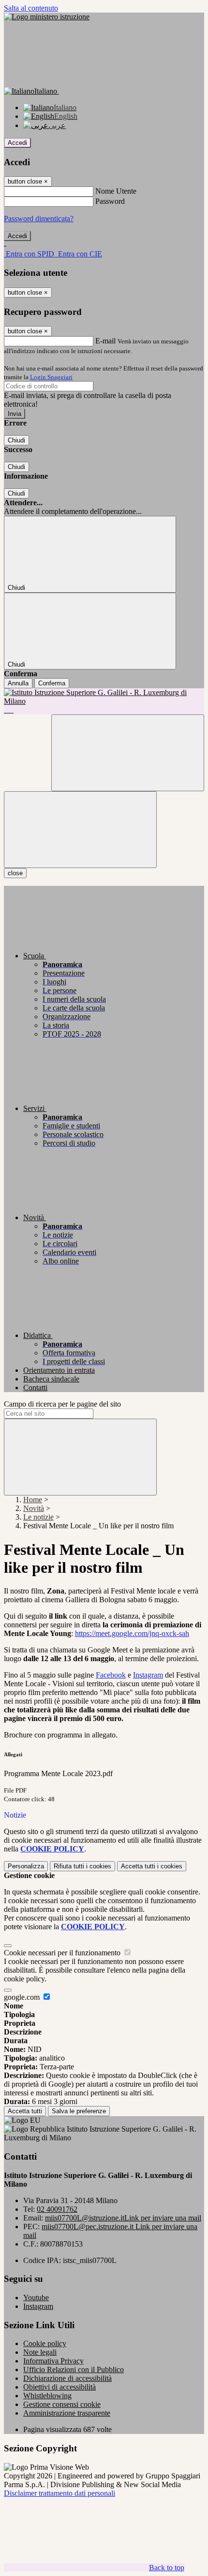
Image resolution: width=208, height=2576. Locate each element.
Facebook (111, 1675)
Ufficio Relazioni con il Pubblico (74, 2370)
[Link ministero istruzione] (47, 17)
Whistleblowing (47, 2396)
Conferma (52, 683)
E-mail (105, 341)
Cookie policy (45, 2343)
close (15, 873)
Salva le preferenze (79, 2111)
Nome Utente (116, 191)
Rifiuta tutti (82, 1866)
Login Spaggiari (51, 377)
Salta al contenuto (31, 8)
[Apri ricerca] (128, 753)
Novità (34, 1508)
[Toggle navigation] (80, 830)
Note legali (40, 2352)
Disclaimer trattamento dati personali (59, 2493)
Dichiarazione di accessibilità (67, 2378)
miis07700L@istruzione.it (123, 2218)
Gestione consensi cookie (62, 2404)
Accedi (17, 143)
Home (33, 1500)
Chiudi (16, 440)
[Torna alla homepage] (104, 701)
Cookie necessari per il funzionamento (63, 1953)
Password (110, 201)
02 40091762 (57, 2209)
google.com (23, 1997)
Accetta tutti (152, 1866)
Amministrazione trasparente (67, 2413)
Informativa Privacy (53, 2361)
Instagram (148, 1675)
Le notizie (38, 1517)
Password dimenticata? (39, 219)
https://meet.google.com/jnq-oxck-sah (132, 1633)
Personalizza (26, 1866)
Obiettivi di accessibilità (59, 2387)
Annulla (18, 683)
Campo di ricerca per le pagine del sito (62, 1404)
